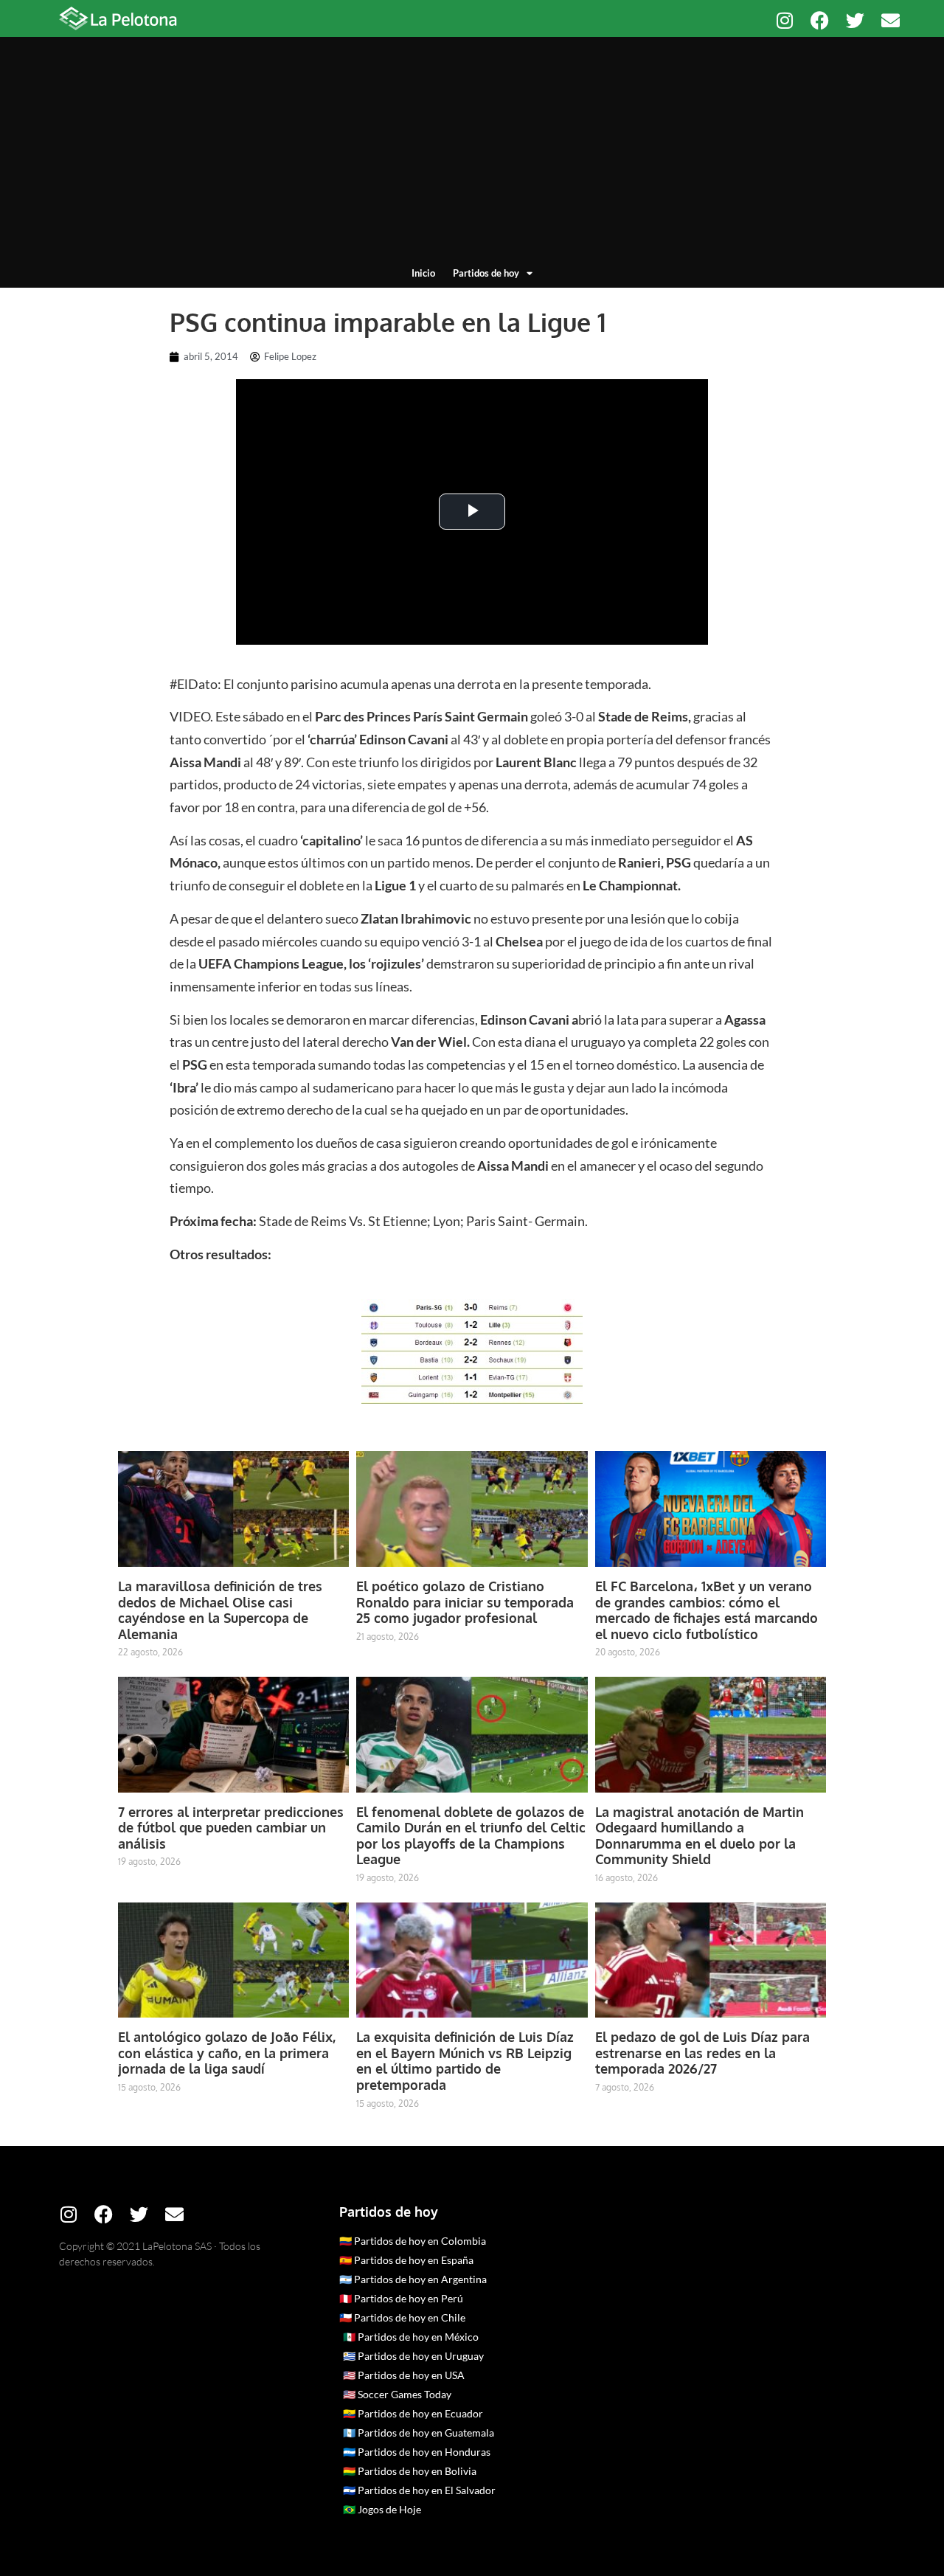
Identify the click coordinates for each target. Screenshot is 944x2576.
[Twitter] (855, 20)
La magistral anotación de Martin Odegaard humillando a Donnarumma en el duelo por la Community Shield (700, 1836)
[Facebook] (820, 20)
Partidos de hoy (486, 273)
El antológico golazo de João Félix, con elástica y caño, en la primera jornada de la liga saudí (227, 2053)
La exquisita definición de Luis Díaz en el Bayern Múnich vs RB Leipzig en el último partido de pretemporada (465, 2061)
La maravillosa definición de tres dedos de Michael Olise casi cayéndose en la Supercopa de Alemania (220, 1610)
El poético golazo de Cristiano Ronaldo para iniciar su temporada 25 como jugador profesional (465, 1602)
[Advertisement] (472, 155)
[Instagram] (784, 20)
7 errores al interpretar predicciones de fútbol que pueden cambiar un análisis (231, 1828)
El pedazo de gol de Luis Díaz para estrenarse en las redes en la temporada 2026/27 (702, 2053)
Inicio (423, 273)
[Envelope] (891, 20)
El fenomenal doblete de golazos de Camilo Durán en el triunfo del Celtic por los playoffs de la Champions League (471, 1836)
